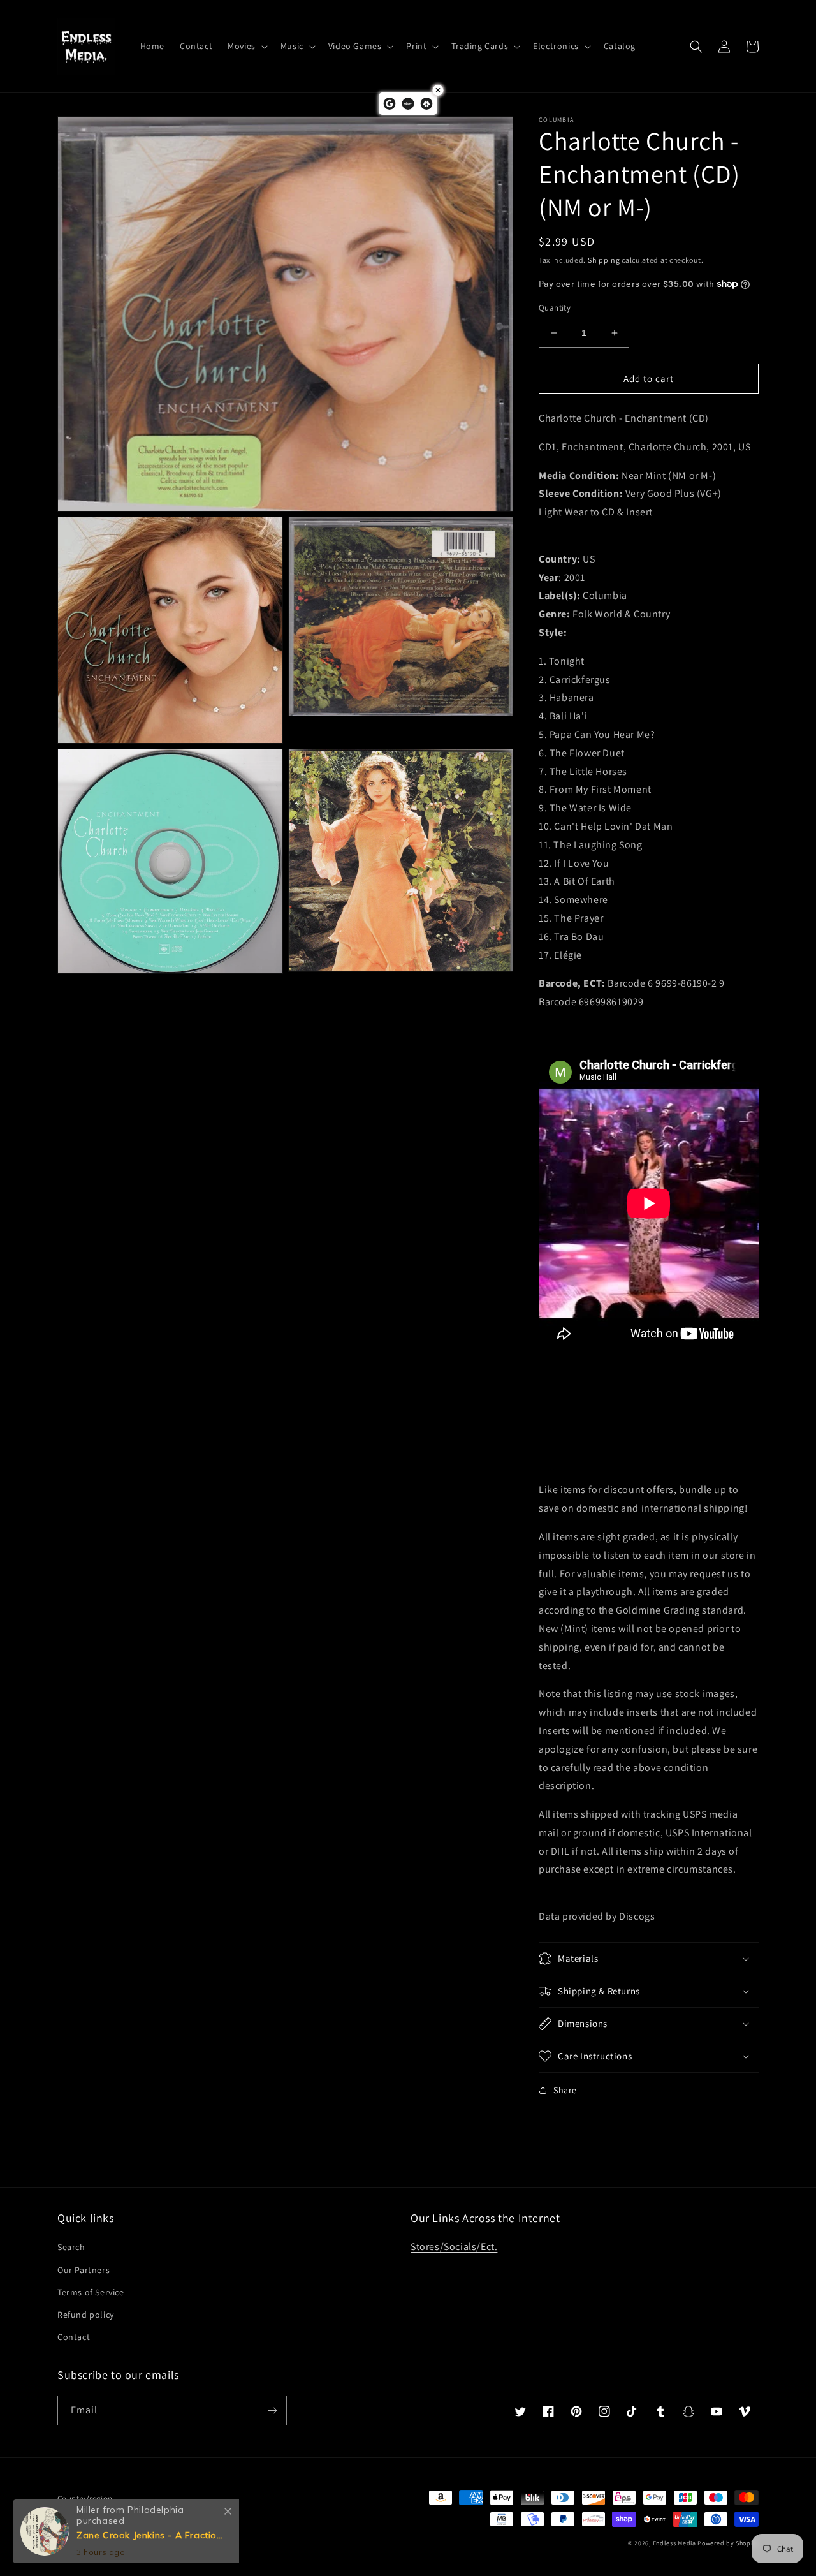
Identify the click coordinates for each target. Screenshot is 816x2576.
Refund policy (86, 2315)
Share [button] (565, 2090)
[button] (246, 46)
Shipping (604, 260)
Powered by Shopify (728, 2543)
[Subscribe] (272, 2410)
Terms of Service (91, 2292)
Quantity (555, 308)
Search (71, 2247)
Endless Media (674, 2543)
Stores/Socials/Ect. (454, 2247)
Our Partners (84, 2270)
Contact (74, 2337)
